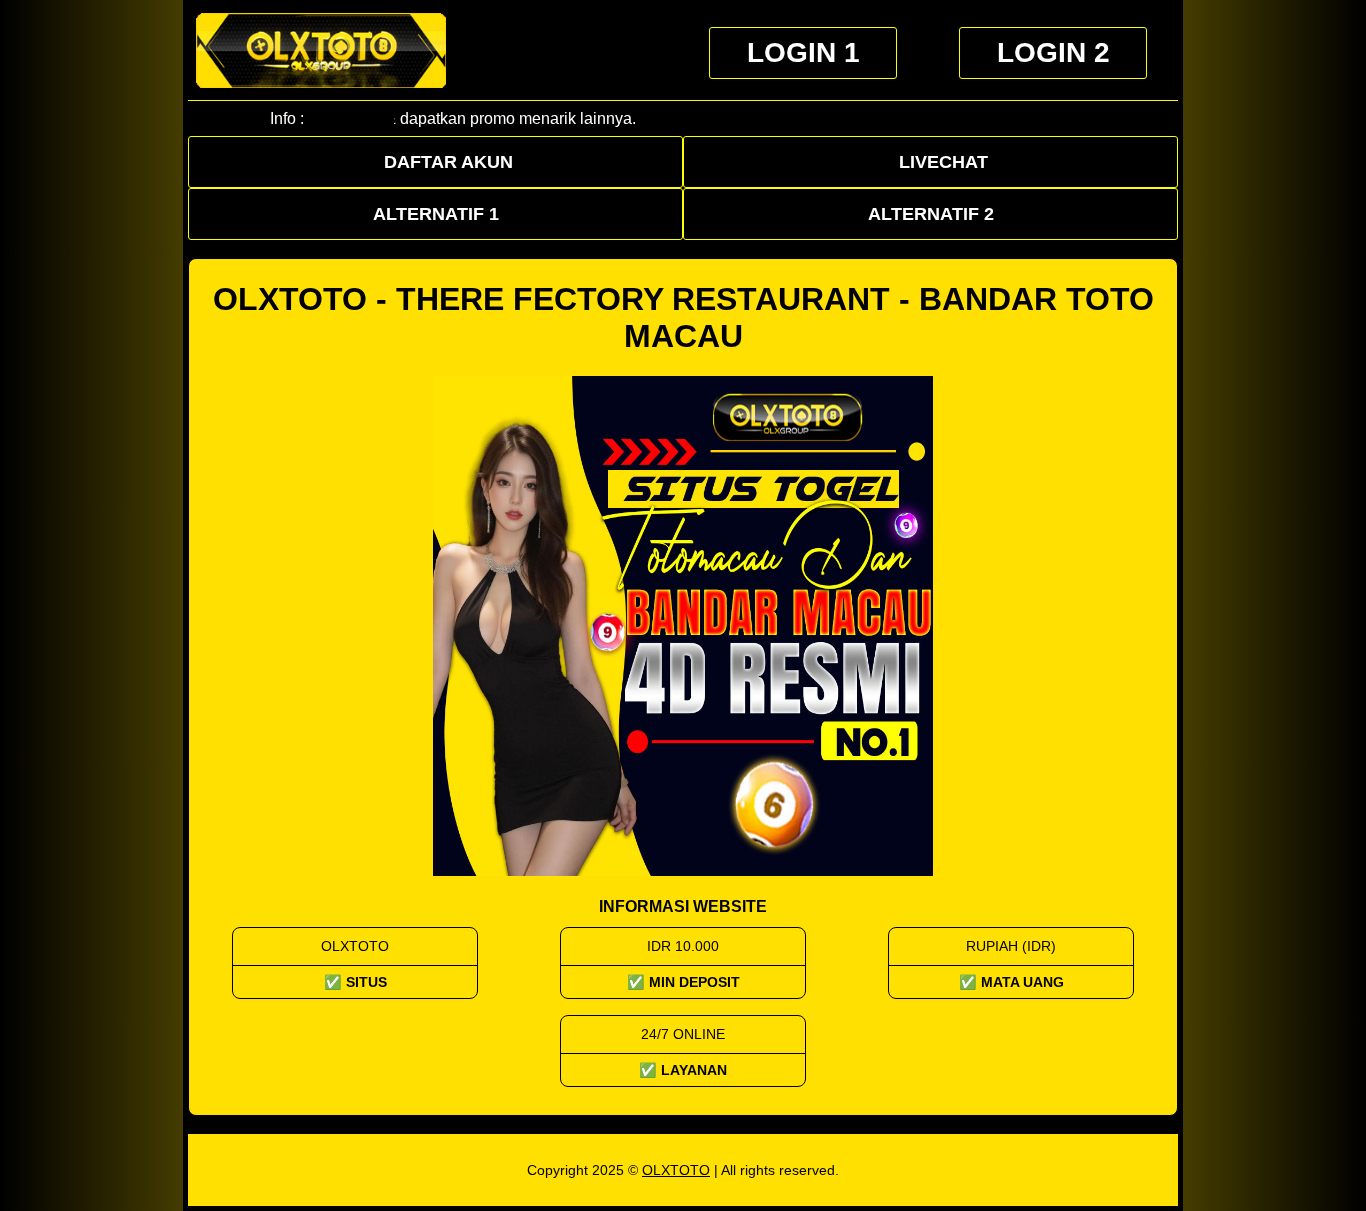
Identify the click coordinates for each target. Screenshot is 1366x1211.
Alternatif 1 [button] (436, 214)
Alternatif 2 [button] (931, 214)
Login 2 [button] (1053, 52)
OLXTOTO (676, 1170)
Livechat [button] (943, 162)
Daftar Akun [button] (448, 162)
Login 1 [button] (803, 52)
